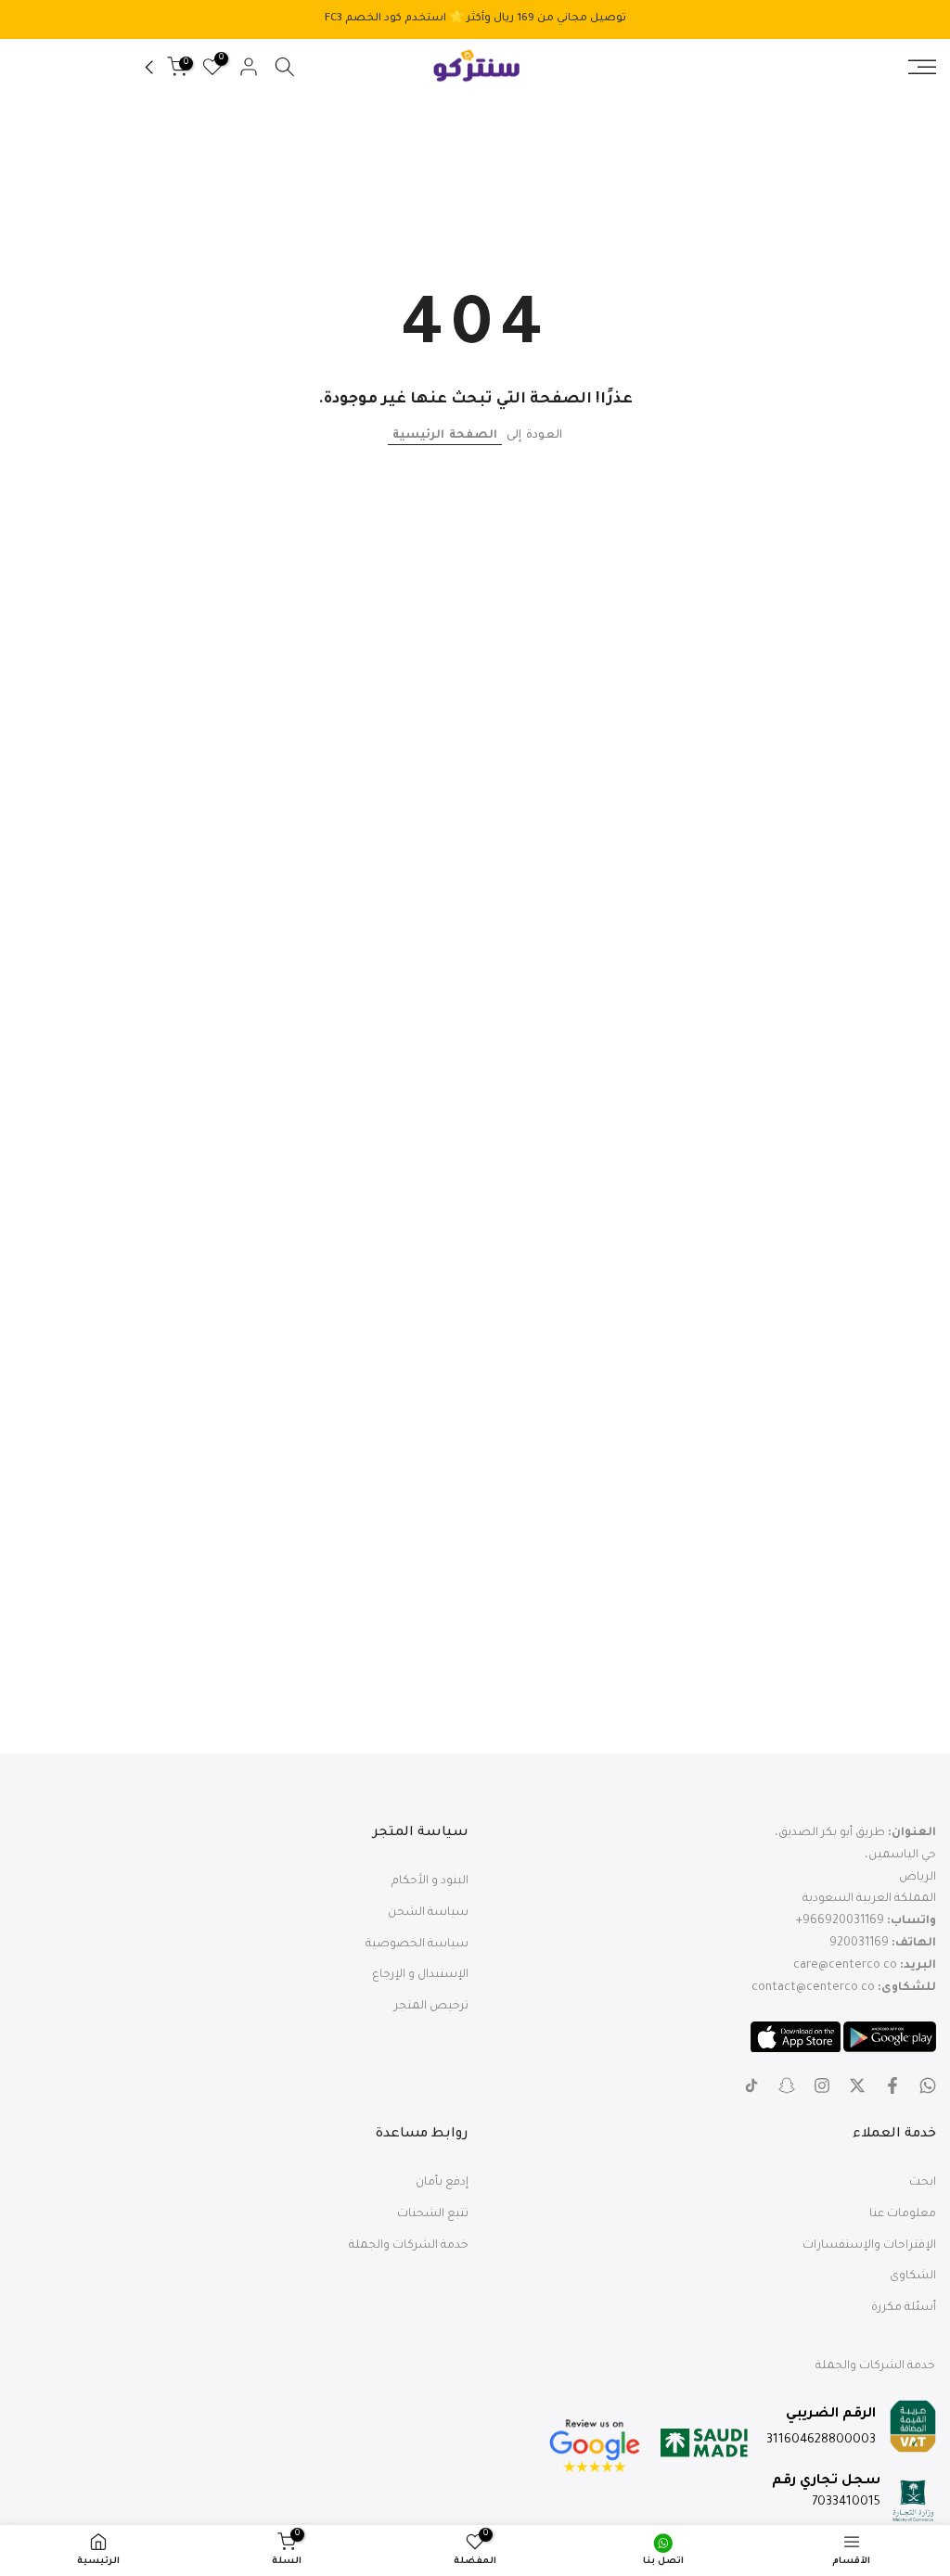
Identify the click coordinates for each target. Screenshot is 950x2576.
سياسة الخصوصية (417, 1945)
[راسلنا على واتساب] (928, 2085)
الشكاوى (913, 2276)
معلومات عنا (903, 2214)
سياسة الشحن (428, 1913)
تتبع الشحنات (433, 2214)
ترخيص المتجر (431, 2007)
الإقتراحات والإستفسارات (869, 2246)
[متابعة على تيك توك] (751, 2085)
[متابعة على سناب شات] (787, 2085)
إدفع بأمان (442, 2183)
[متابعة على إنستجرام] (822, 2085)
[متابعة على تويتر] (857, 2085)
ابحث (923, 2183)
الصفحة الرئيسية (445, 436)
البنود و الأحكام (430, 1881)
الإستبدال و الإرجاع (420, 1975)
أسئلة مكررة (904, 2308)
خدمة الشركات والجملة (409, 2246)
